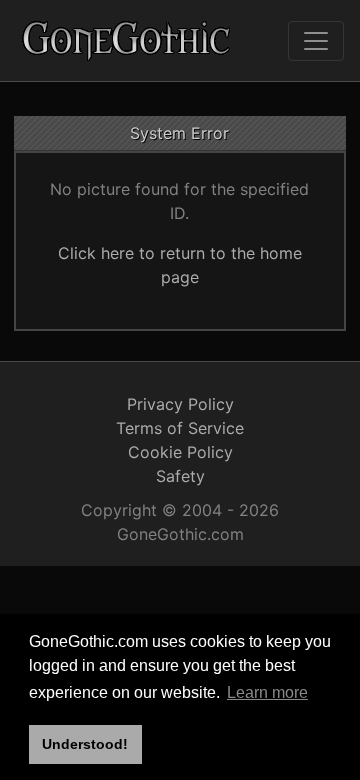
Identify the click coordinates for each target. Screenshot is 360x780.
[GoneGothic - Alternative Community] (127, 40)
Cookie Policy (180, 452)
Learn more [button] (267, 692)
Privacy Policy (180, 404)
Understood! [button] (85, 744)
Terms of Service (180, 428)
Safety (180, 476)
